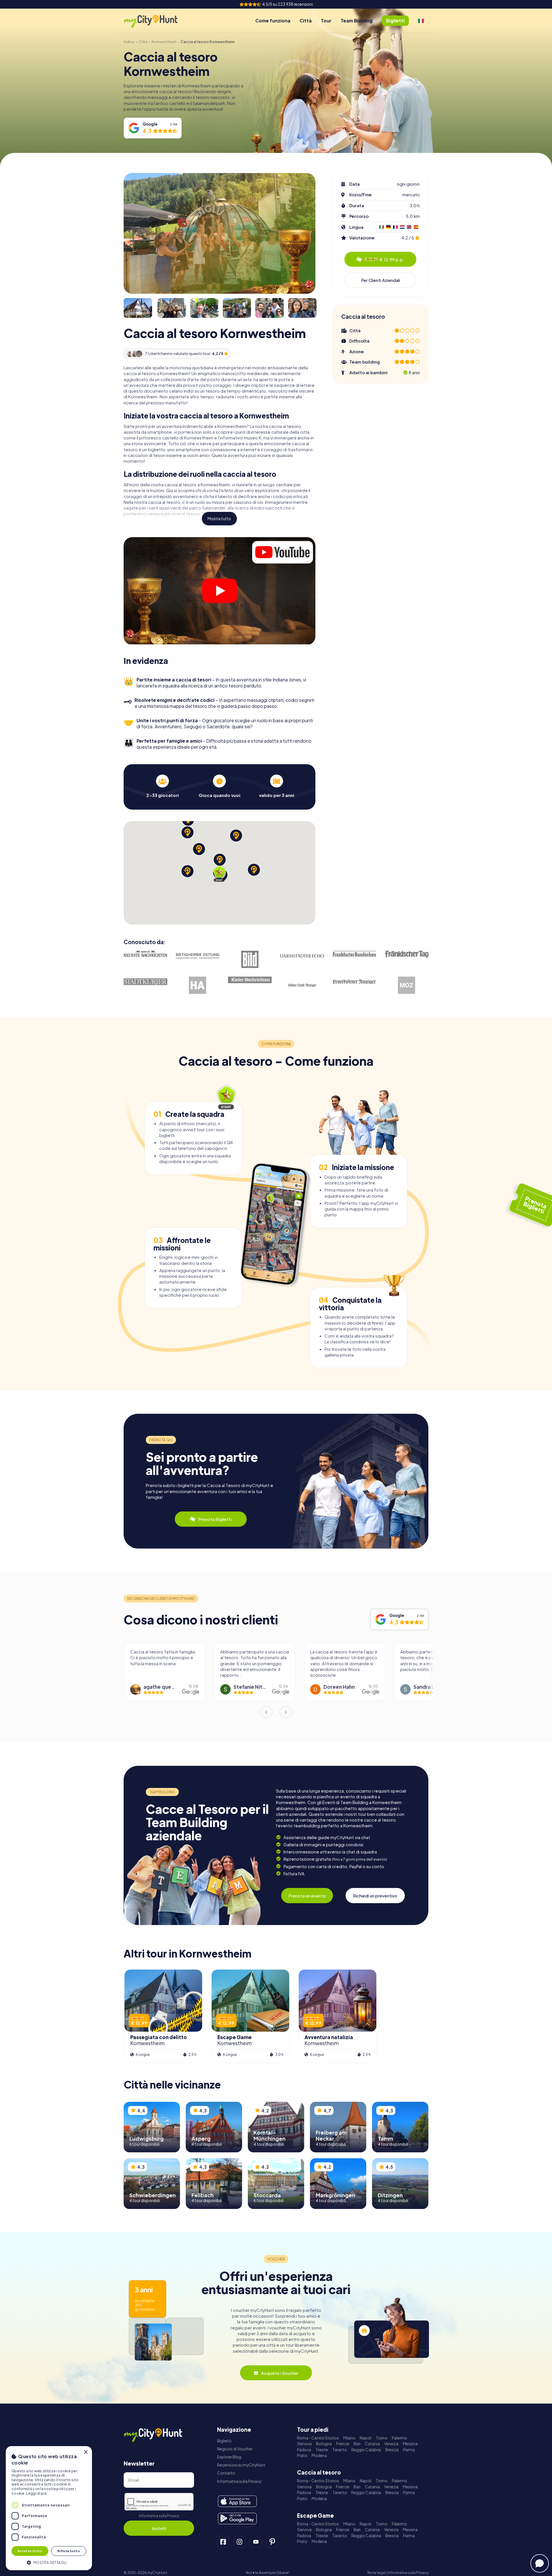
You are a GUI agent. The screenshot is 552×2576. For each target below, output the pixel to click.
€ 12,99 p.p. (384, 259)
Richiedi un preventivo (375, 1896)
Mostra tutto (219, 519)
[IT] (421, 21)
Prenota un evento (307, 1896)
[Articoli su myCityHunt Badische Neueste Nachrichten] (145, 954)
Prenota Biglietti (215, 1519)
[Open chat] (540, 2563)
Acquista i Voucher (280, 2373)
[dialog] (49, 2508)
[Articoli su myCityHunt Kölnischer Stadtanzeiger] (302, 985)
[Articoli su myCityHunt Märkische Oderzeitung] (407, 985)
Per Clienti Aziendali (381, 280)
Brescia (392, 2450)
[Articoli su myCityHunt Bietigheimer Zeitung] (198, 956)
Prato (302, 2455)
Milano (349, 2438)
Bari (357, 2444)
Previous (266, 1712)
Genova (304, 2444)
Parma (409, 2450)
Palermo (399, 2438)
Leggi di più (36, 2493)
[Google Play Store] (237, 2519)
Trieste (322, 2450)
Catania (372, 2444)
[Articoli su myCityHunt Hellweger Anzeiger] (198, 985)
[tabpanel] (162, 786)
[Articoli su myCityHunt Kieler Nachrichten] (250, 980)
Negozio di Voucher (235, 2449)
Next (286, 1712)
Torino (382, 2438)
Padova (304, 2450)
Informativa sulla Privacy (159, 2516)
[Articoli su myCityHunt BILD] (250, 959)
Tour (326, 21)
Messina (410, 2444)
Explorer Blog (229, 2457)
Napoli (366, 2438)
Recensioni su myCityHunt (241, 2465)
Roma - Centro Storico (318, 2438)
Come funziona (273, 21)
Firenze (343, 2444)
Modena (319, 2455)
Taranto (340, 2450)
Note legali (377, 2573)
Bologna (324, 2444)
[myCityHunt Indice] (157, 21)
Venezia (391, 2444)
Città (306, 21)
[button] (49, 2562)
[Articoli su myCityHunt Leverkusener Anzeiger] (354, 982)
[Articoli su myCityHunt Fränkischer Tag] (407, 954)
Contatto (226, 2473)
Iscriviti (159, 2528)
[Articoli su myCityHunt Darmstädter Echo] (302, 956)
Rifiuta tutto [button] (69, 2551)
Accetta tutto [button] (30, 2551)
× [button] (86, 2452)
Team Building (357, 21)
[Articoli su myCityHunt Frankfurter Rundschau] (354, 954)
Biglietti (224, 2441)
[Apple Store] (237, 2501)
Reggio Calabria (366, 2450)
